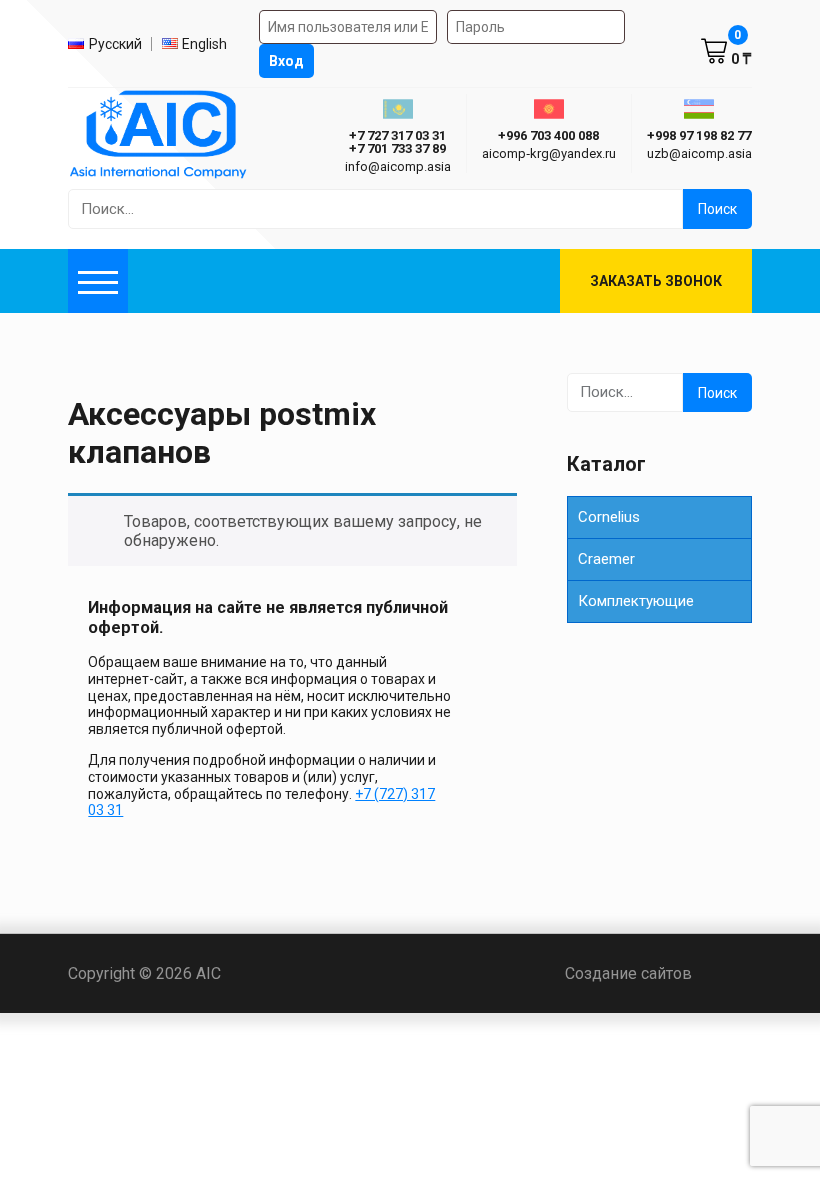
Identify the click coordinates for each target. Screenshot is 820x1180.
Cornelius (609, 517)
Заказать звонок (656, 281)
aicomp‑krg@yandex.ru (549, 153)
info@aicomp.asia (398, 166)
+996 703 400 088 (548, 135)
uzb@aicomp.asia (699, 153)
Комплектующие (636, 601)
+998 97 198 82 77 (699, 135)
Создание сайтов (658, 973)
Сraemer (606, 559)
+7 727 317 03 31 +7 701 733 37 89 (397, 142)
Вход (286, 61)
